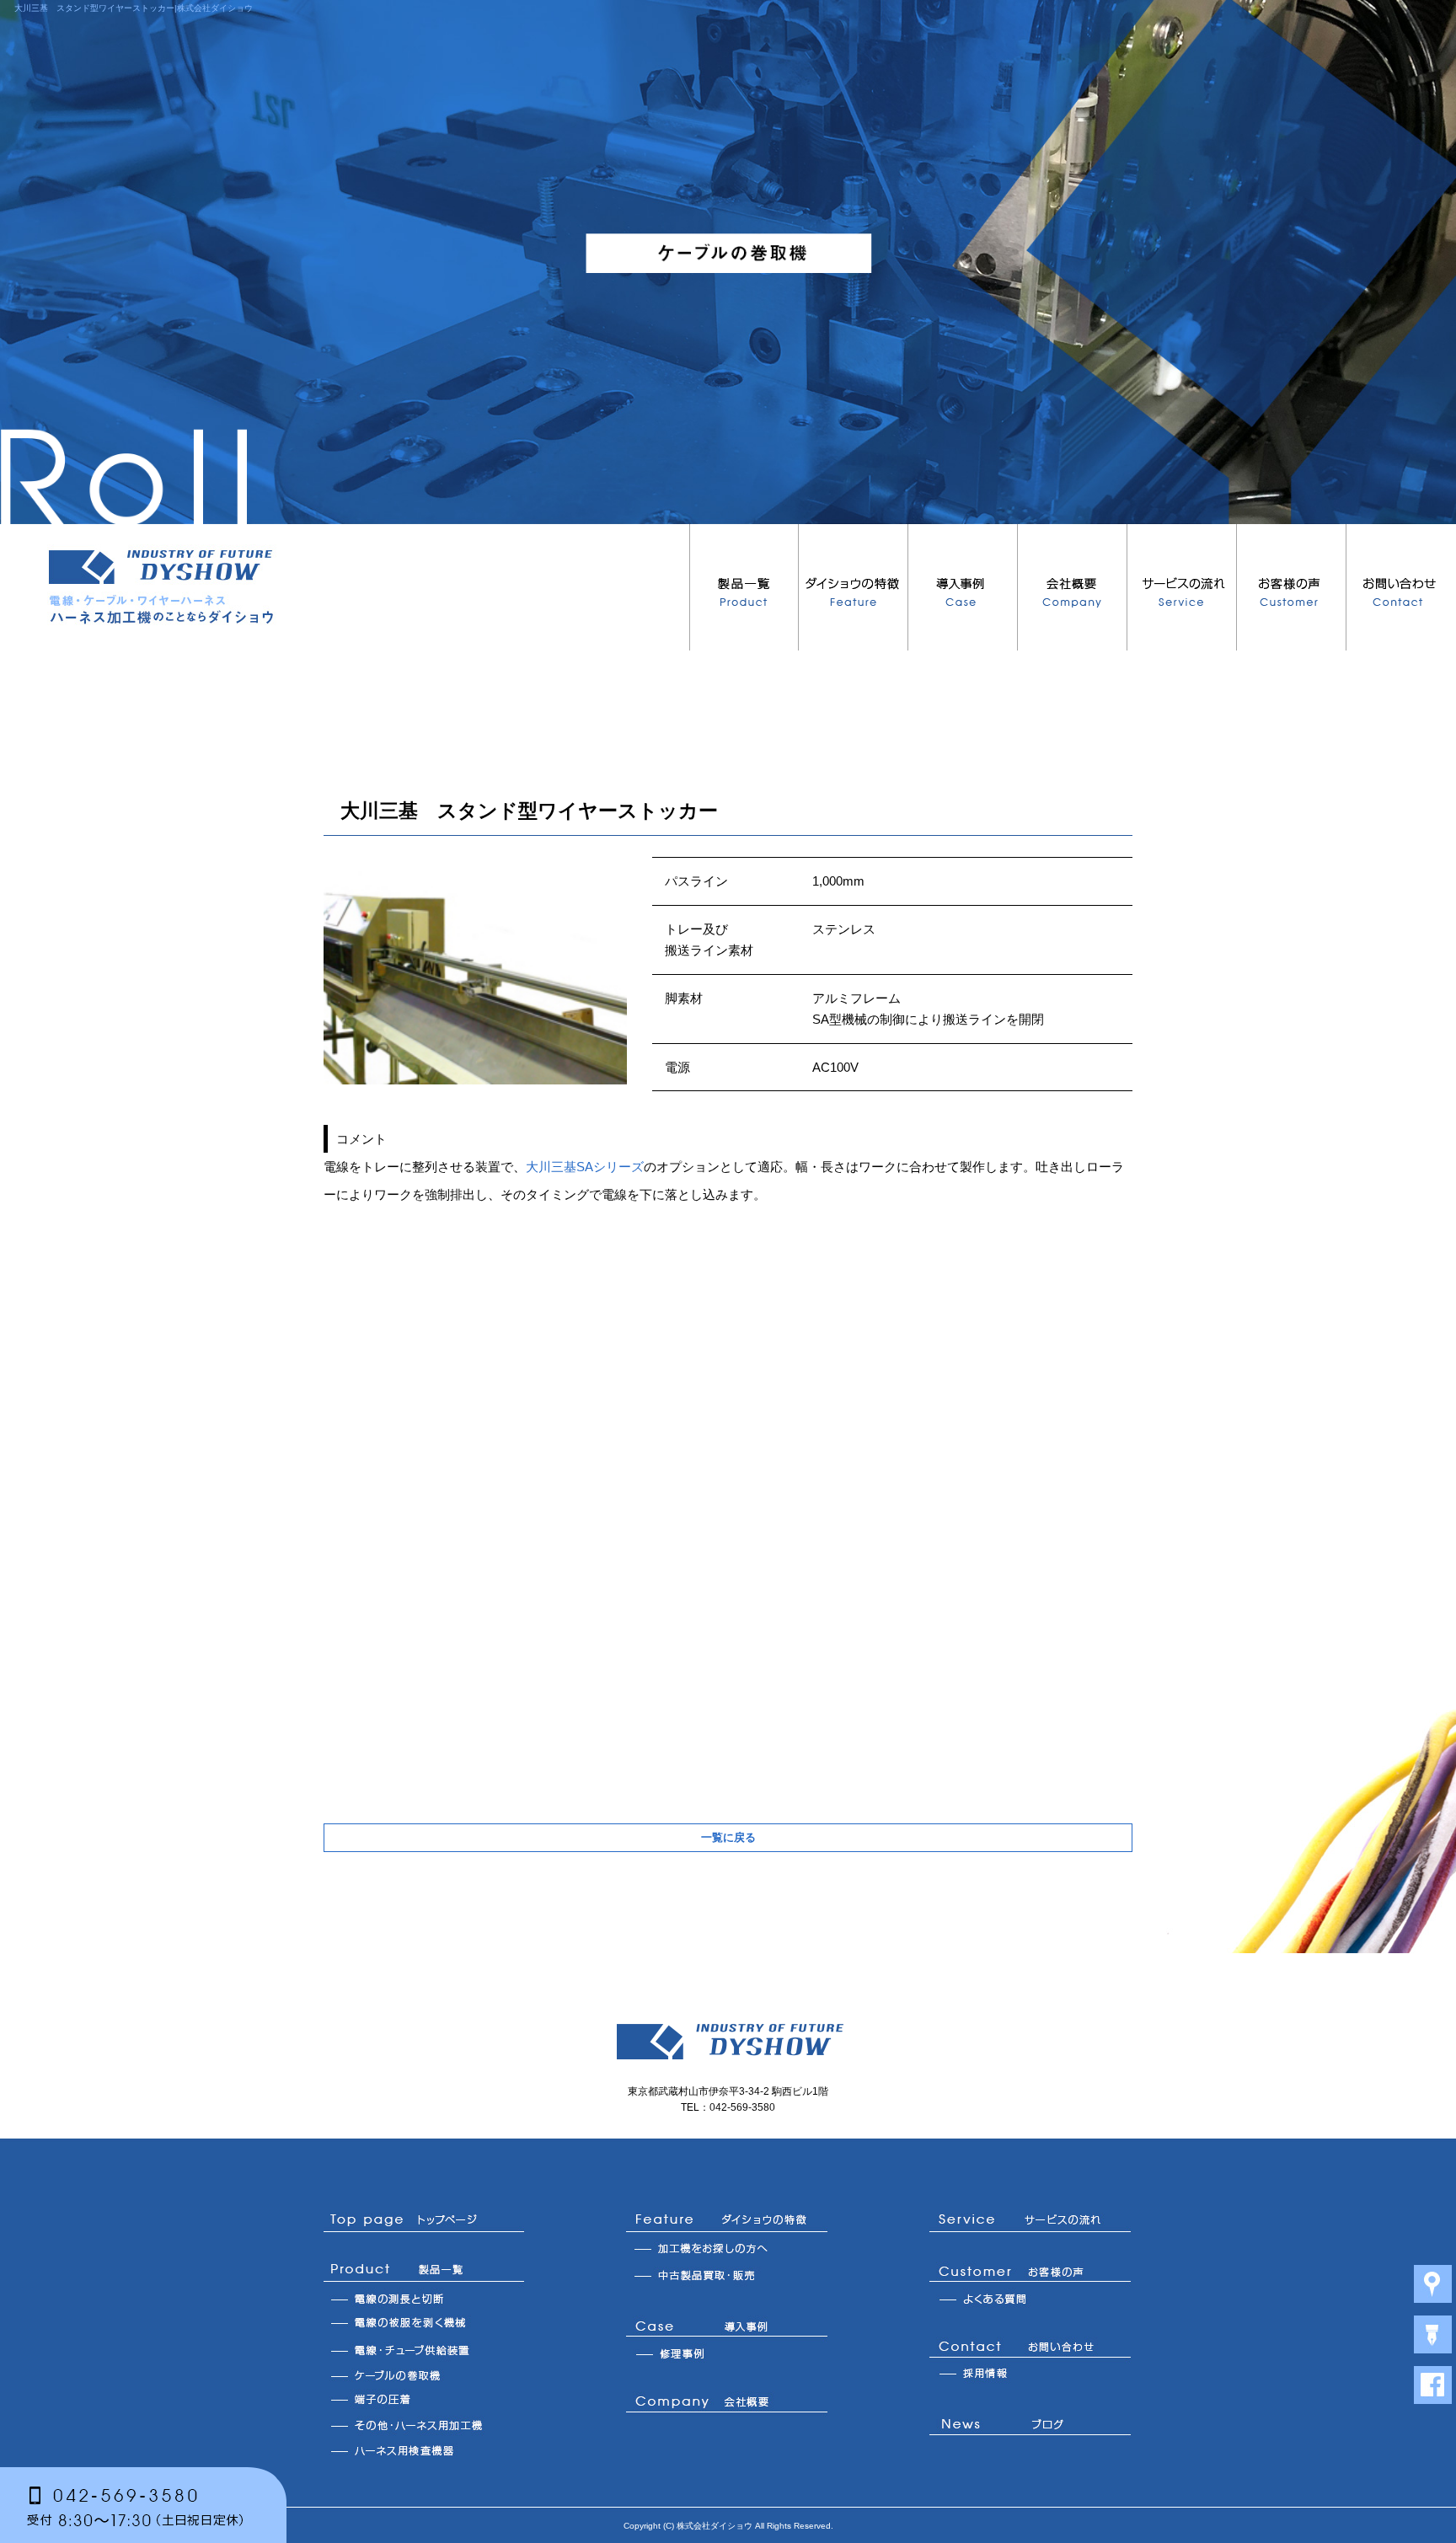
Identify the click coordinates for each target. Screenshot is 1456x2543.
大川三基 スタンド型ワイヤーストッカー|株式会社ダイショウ (134, 8)
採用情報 (1030, 2374)
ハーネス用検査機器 (424, 2450)
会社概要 (1073, 587)
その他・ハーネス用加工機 (424, 2425)
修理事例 (727, 2353)
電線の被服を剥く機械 (424, 2324)
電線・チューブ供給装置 (424, 2349)
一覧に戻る (728, 1837)
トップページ (424, 2221)
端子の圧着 (424, 2400)
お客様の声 (1292, 587)
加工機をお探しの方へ (727, 2250)
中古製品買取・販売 (727, 2278)
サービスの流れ (1182, 587)
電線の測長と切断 (424, 2299)
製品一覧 (744, 587)
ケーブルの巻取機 (424, 2374)
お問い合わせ (1401, 587)
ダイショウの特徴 (854, 587)
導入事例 (963, 587)
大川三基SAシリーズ (585, 1167)
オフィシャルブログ (1030, 2427)
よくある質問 (1030, 2299)
